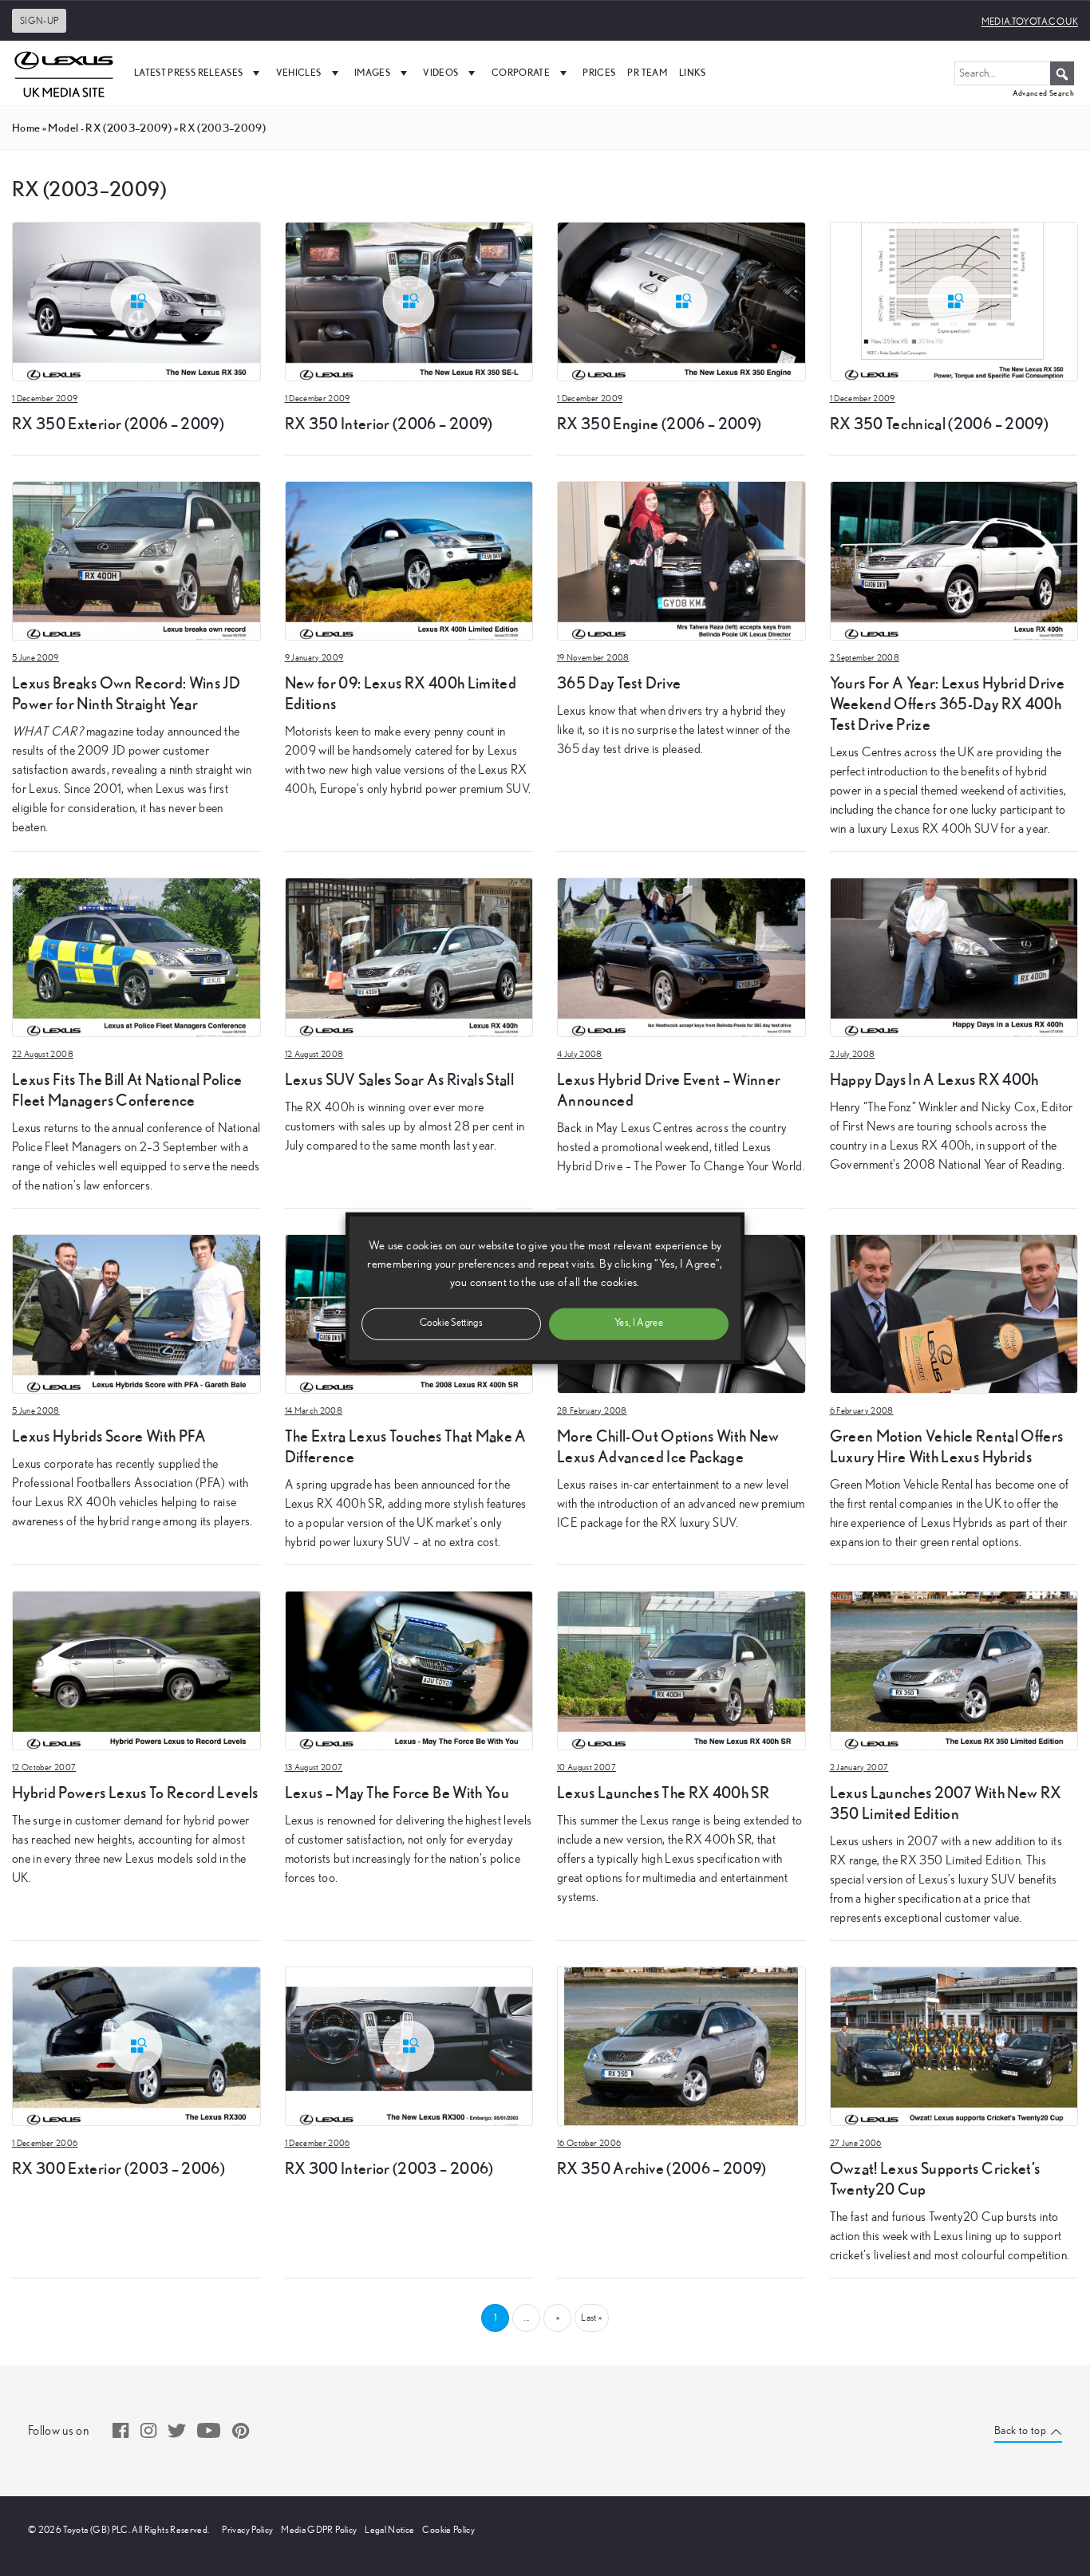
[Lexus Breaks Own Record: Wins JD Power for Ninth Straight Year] (136, 559)
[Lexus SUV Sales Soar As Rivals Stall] (409, 956)
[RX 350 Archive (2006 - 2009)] (681, 2045)
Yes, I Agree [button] (639, 1323)
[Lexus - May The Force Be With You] (409, 1669)
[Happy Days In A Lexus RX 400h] (954, 956)
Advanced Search (1043, 93)
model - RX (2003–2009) (110, 128)
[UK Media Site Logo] (64, 73)
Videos (440, 72)
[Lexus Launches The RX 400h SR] (681, 1669)
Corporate (521, 72)
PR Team (647, 72)
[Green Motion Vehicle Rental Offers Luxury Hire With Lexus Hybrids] (954, 1312)
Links (693, 72)
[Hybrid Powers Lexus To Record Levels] (136, 1669)
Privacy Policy (247, 2530)
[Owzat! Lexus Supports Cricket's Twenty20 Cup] (954, 2045)
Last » (591, 2318)
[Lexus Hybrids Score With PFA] (136, 1312)
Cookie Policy (448, 2530)
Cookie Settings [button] (451, 1323)
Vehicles (299, 72)
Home (26, 128)
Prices (599, 72)
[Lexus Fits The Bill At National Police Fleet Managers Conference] (136, 956)
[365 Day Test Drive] (681, 559)
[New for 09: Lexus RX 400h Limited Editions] (409, 559)
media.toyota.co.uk (1030, 22)
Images (372, 72)
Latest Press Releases (188, 72)
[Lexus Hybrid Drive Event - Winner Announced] (681, 956)
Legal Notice (389, 2530)
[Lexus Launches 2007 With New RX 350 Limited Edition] (954, 1669)
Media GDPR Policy (319, 2530)
